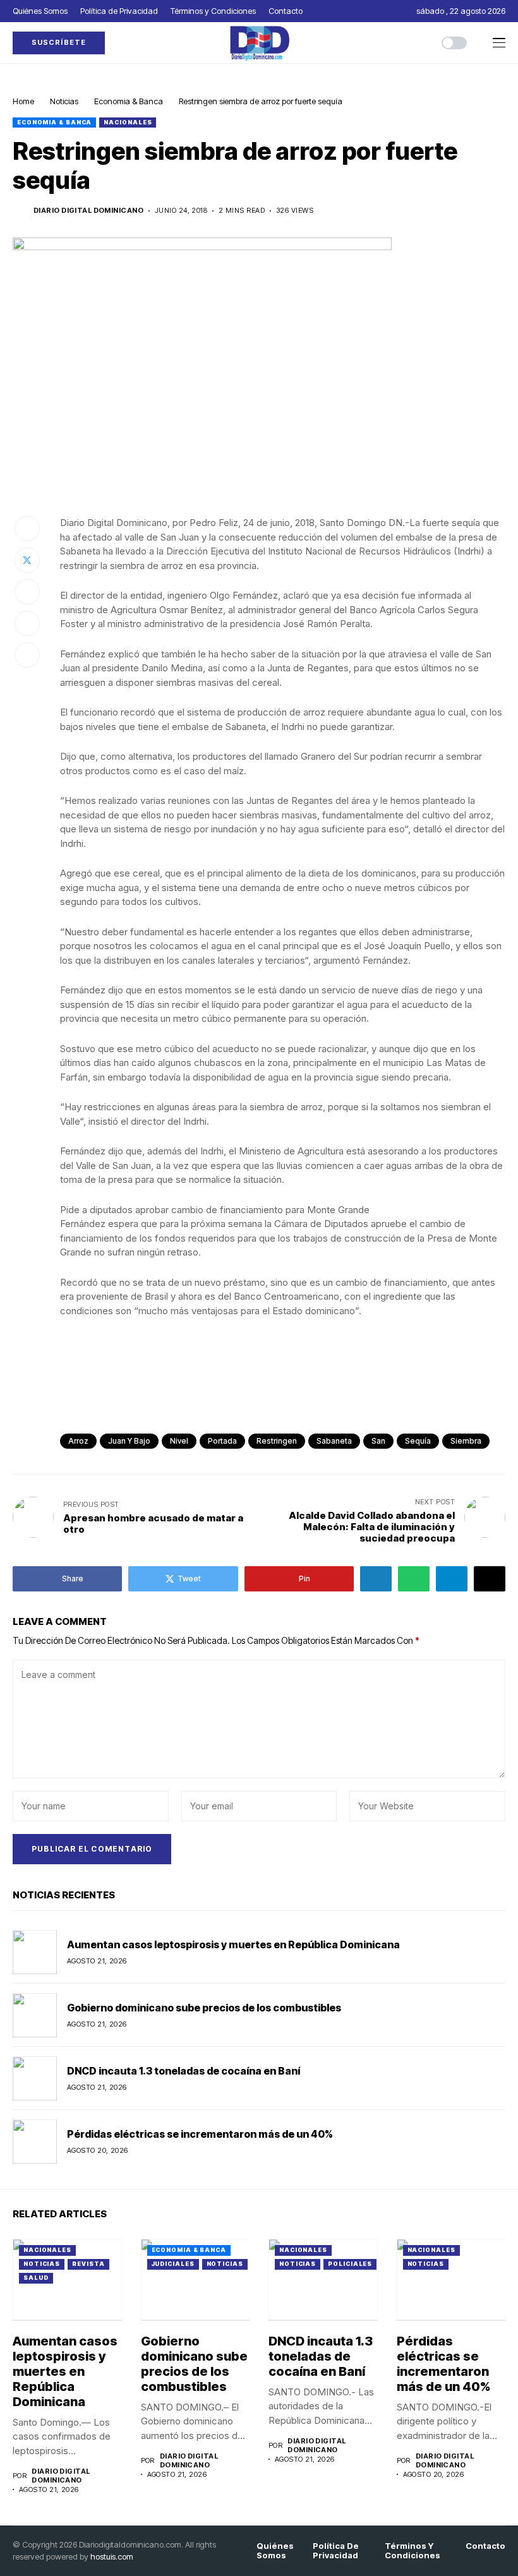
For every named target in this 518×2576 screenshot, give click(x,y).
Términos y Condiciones (413, 2551)
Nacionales (128, 122)
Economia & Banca (129, 101)
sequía (418, 1441)
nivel (179, 1441)
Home (23, 101)
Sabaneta (334, 1441)
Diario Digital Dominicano (88, 211)
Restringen (277, 1441)
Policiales (350, 2264)
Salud (36, 2278)
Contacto (485, 2546)
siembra (466, 1441)
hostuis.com (112, 2556)
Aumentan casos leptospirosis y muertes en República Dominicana (233, 1944)
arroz (78, 1441)
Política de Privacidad (336, 2551)
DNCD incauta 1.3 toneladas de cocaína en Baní (184, 2071)
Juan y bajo (129, 1441)
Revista (88, 2264)
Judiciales (173, 2264)
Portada (222, 1441)
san (378, 1441)
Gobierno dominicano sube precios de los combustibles (205, 2008)
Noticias (64, 101)
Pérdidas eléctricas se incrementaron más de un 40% (200, 2134)
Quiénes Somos (275, 2551)
